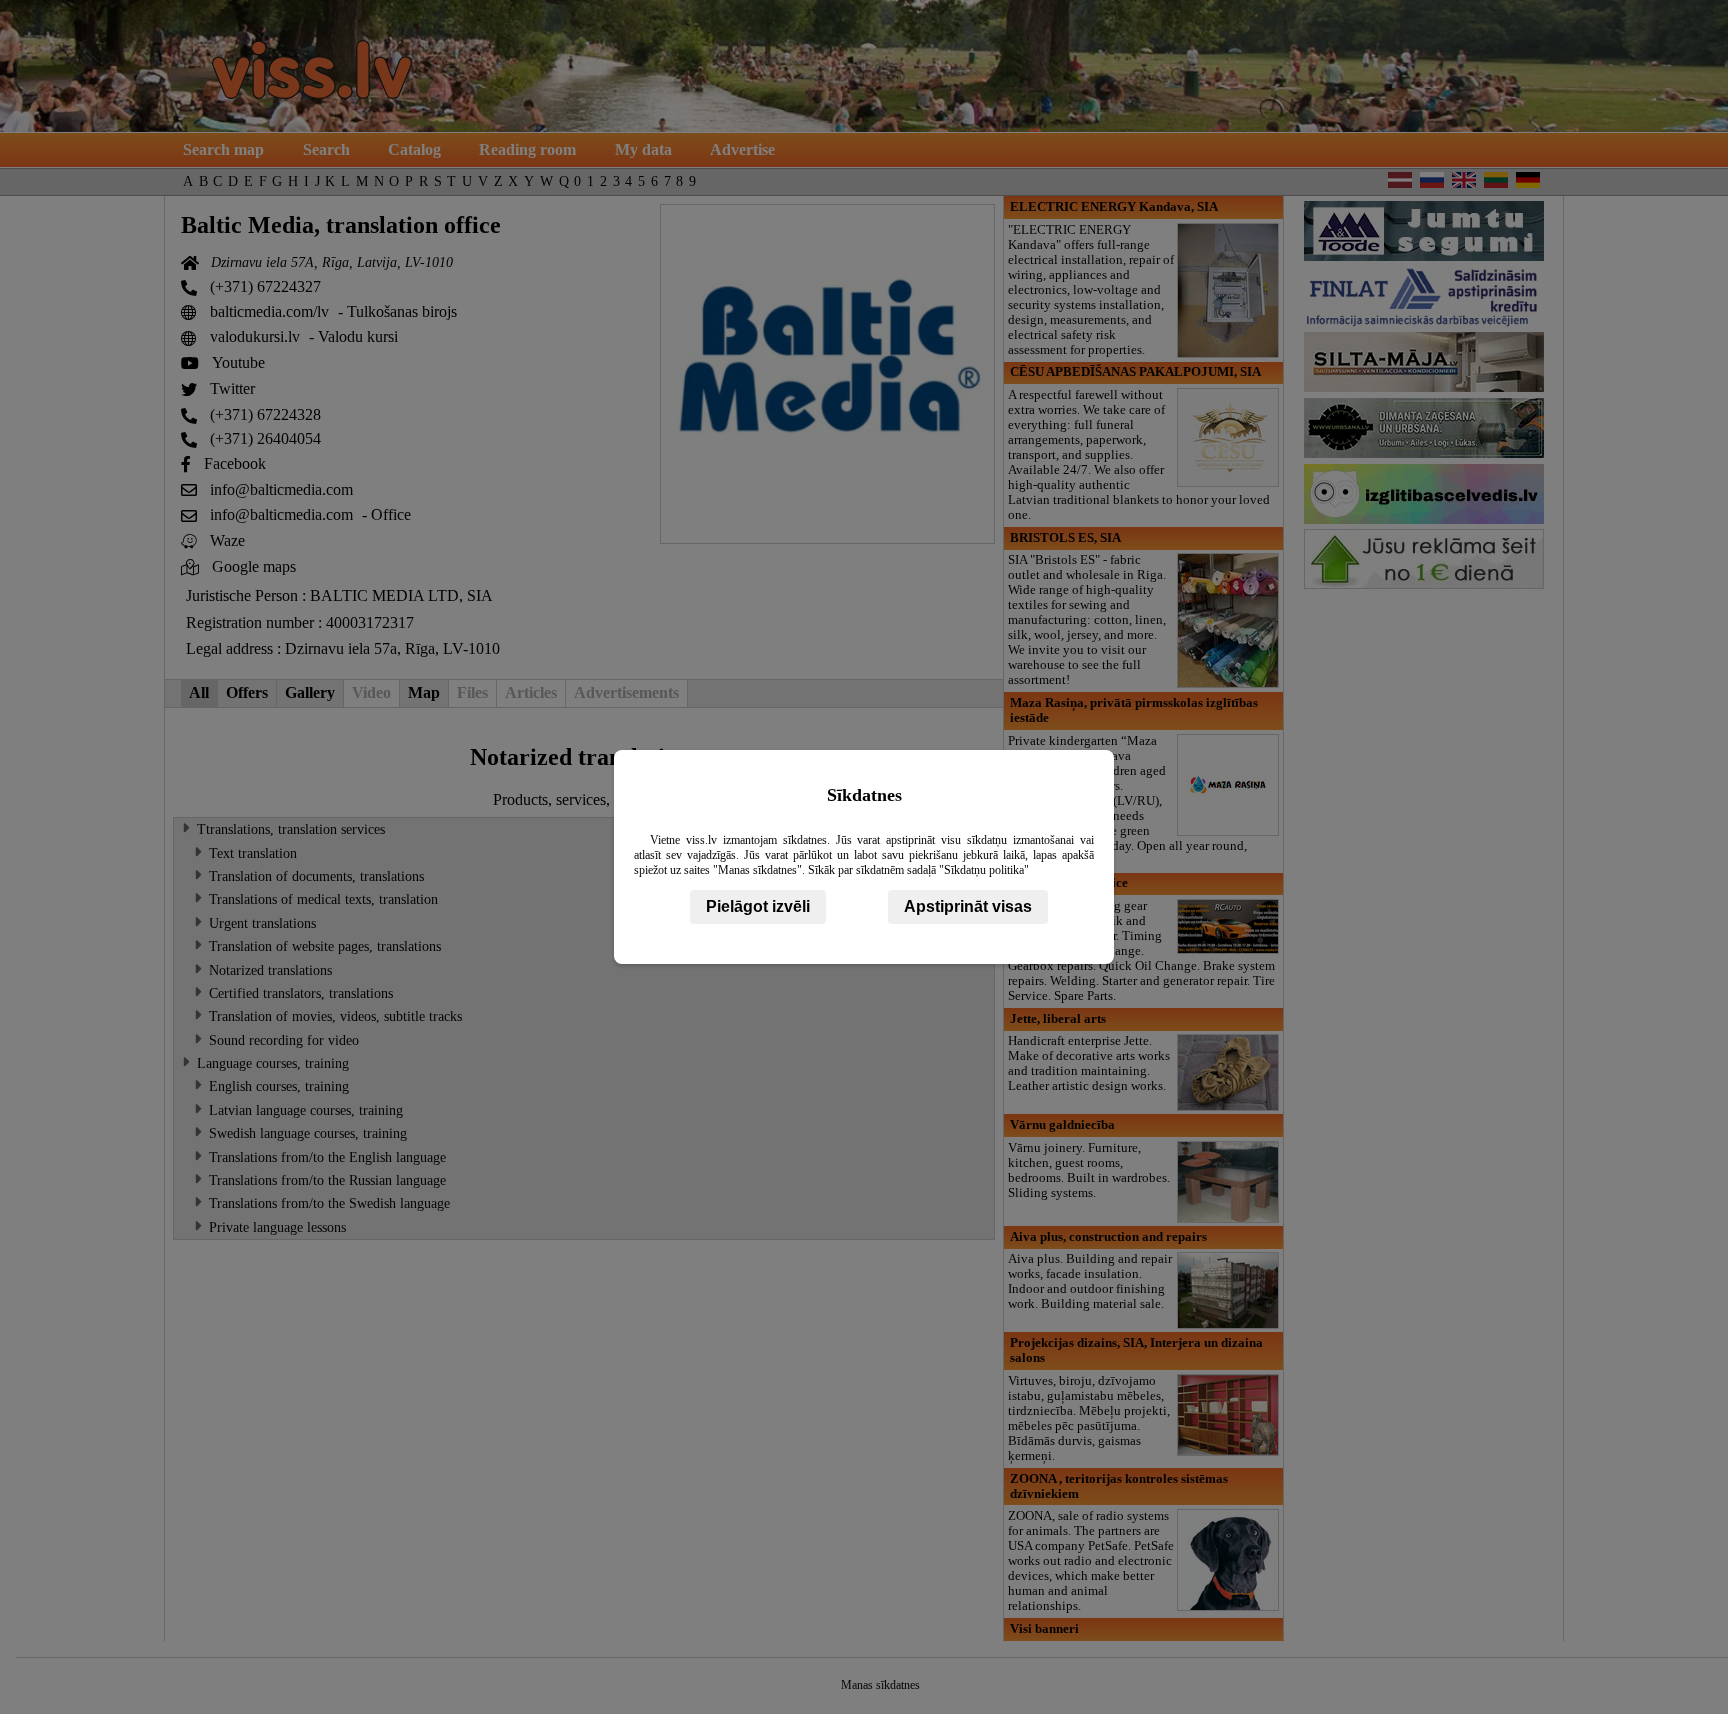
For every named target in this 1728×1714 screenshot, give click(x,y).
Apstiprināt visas (968, 906)
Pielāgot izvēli (758, 906)
